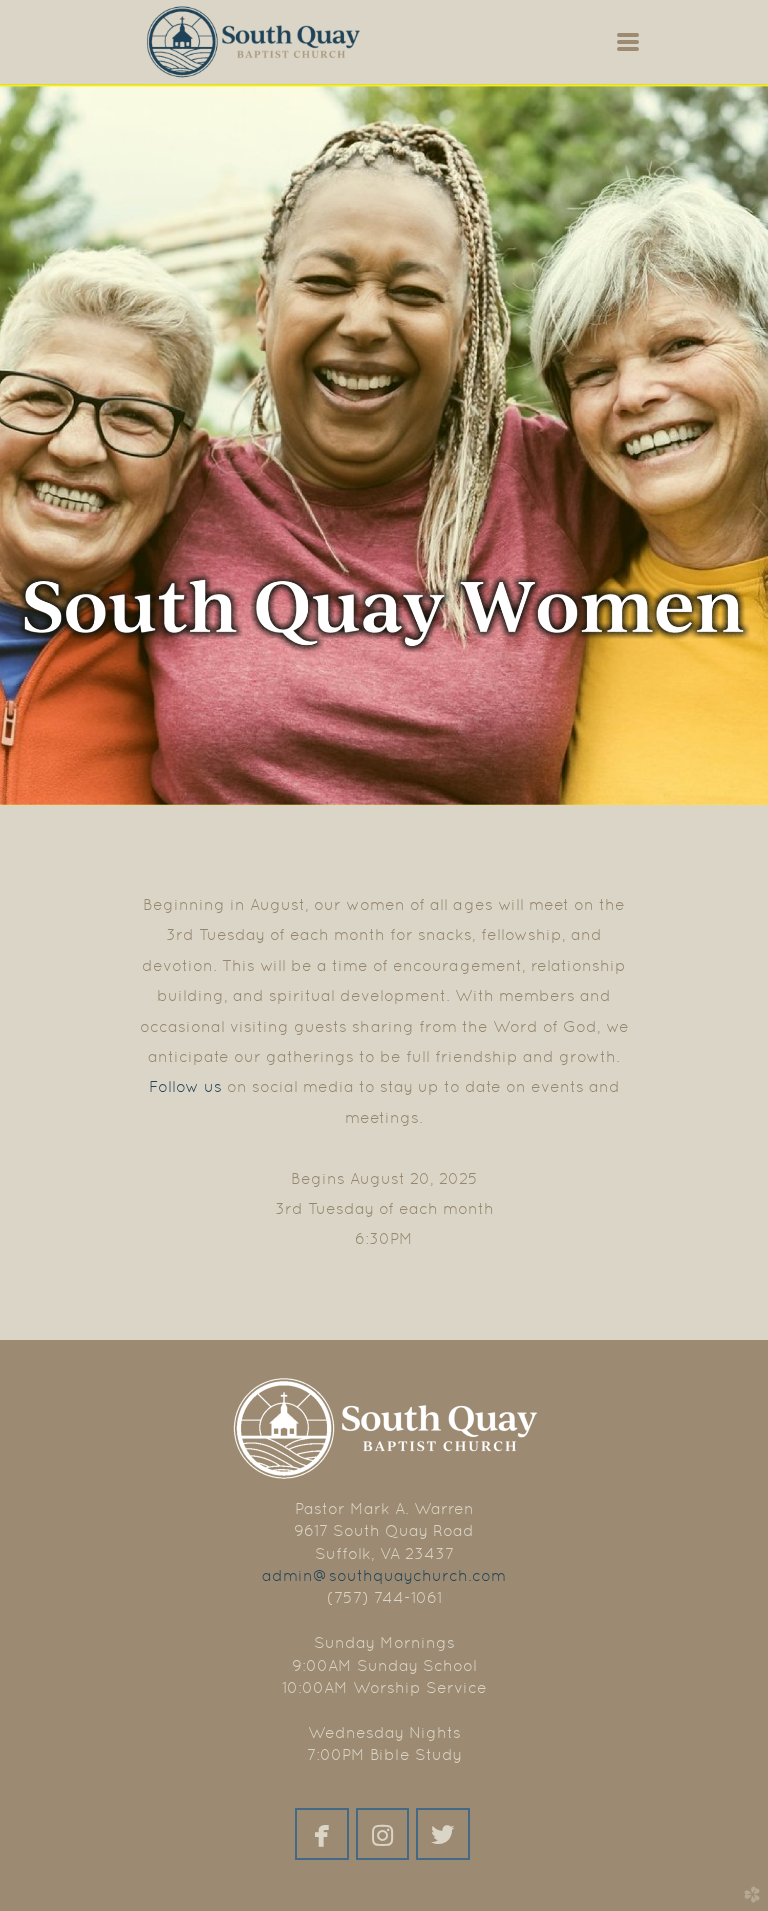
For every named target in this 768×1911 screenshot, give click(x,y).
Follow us (185, 1086)
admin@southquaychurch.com (384, 1575)
